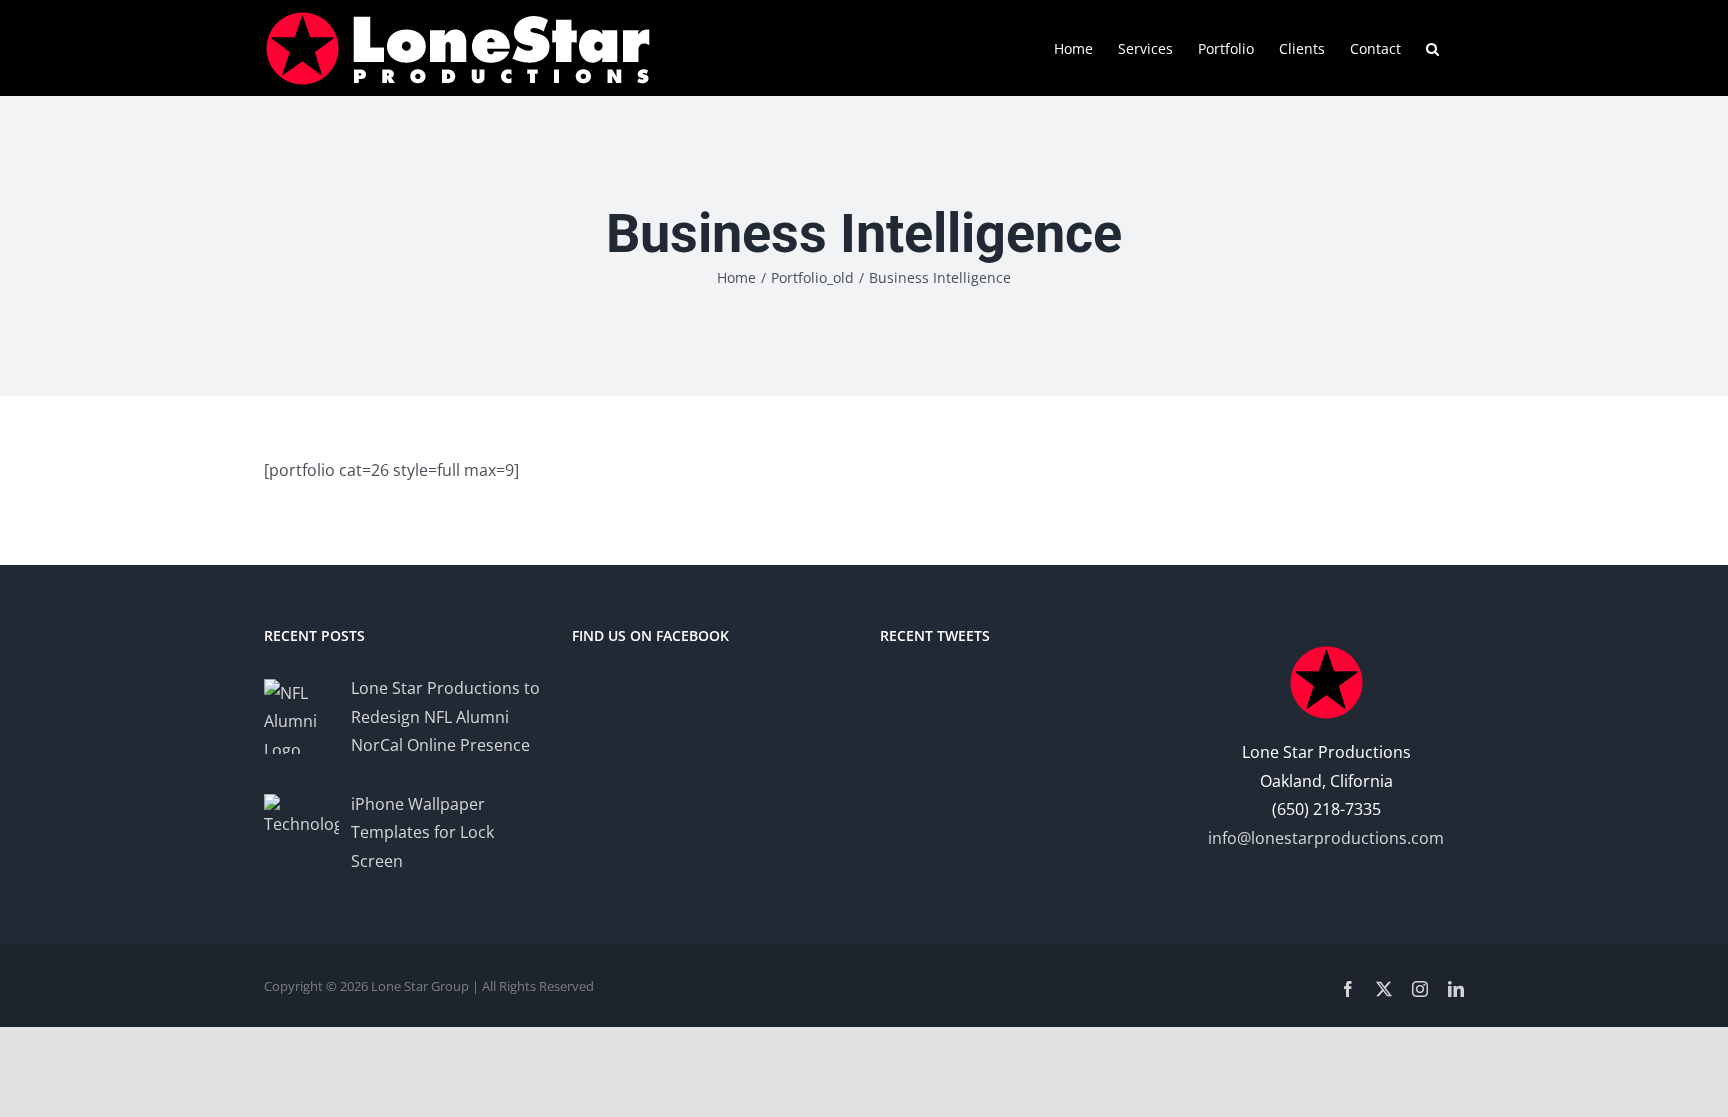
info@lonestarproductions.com (1326, 838)
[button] (1432, 47)
